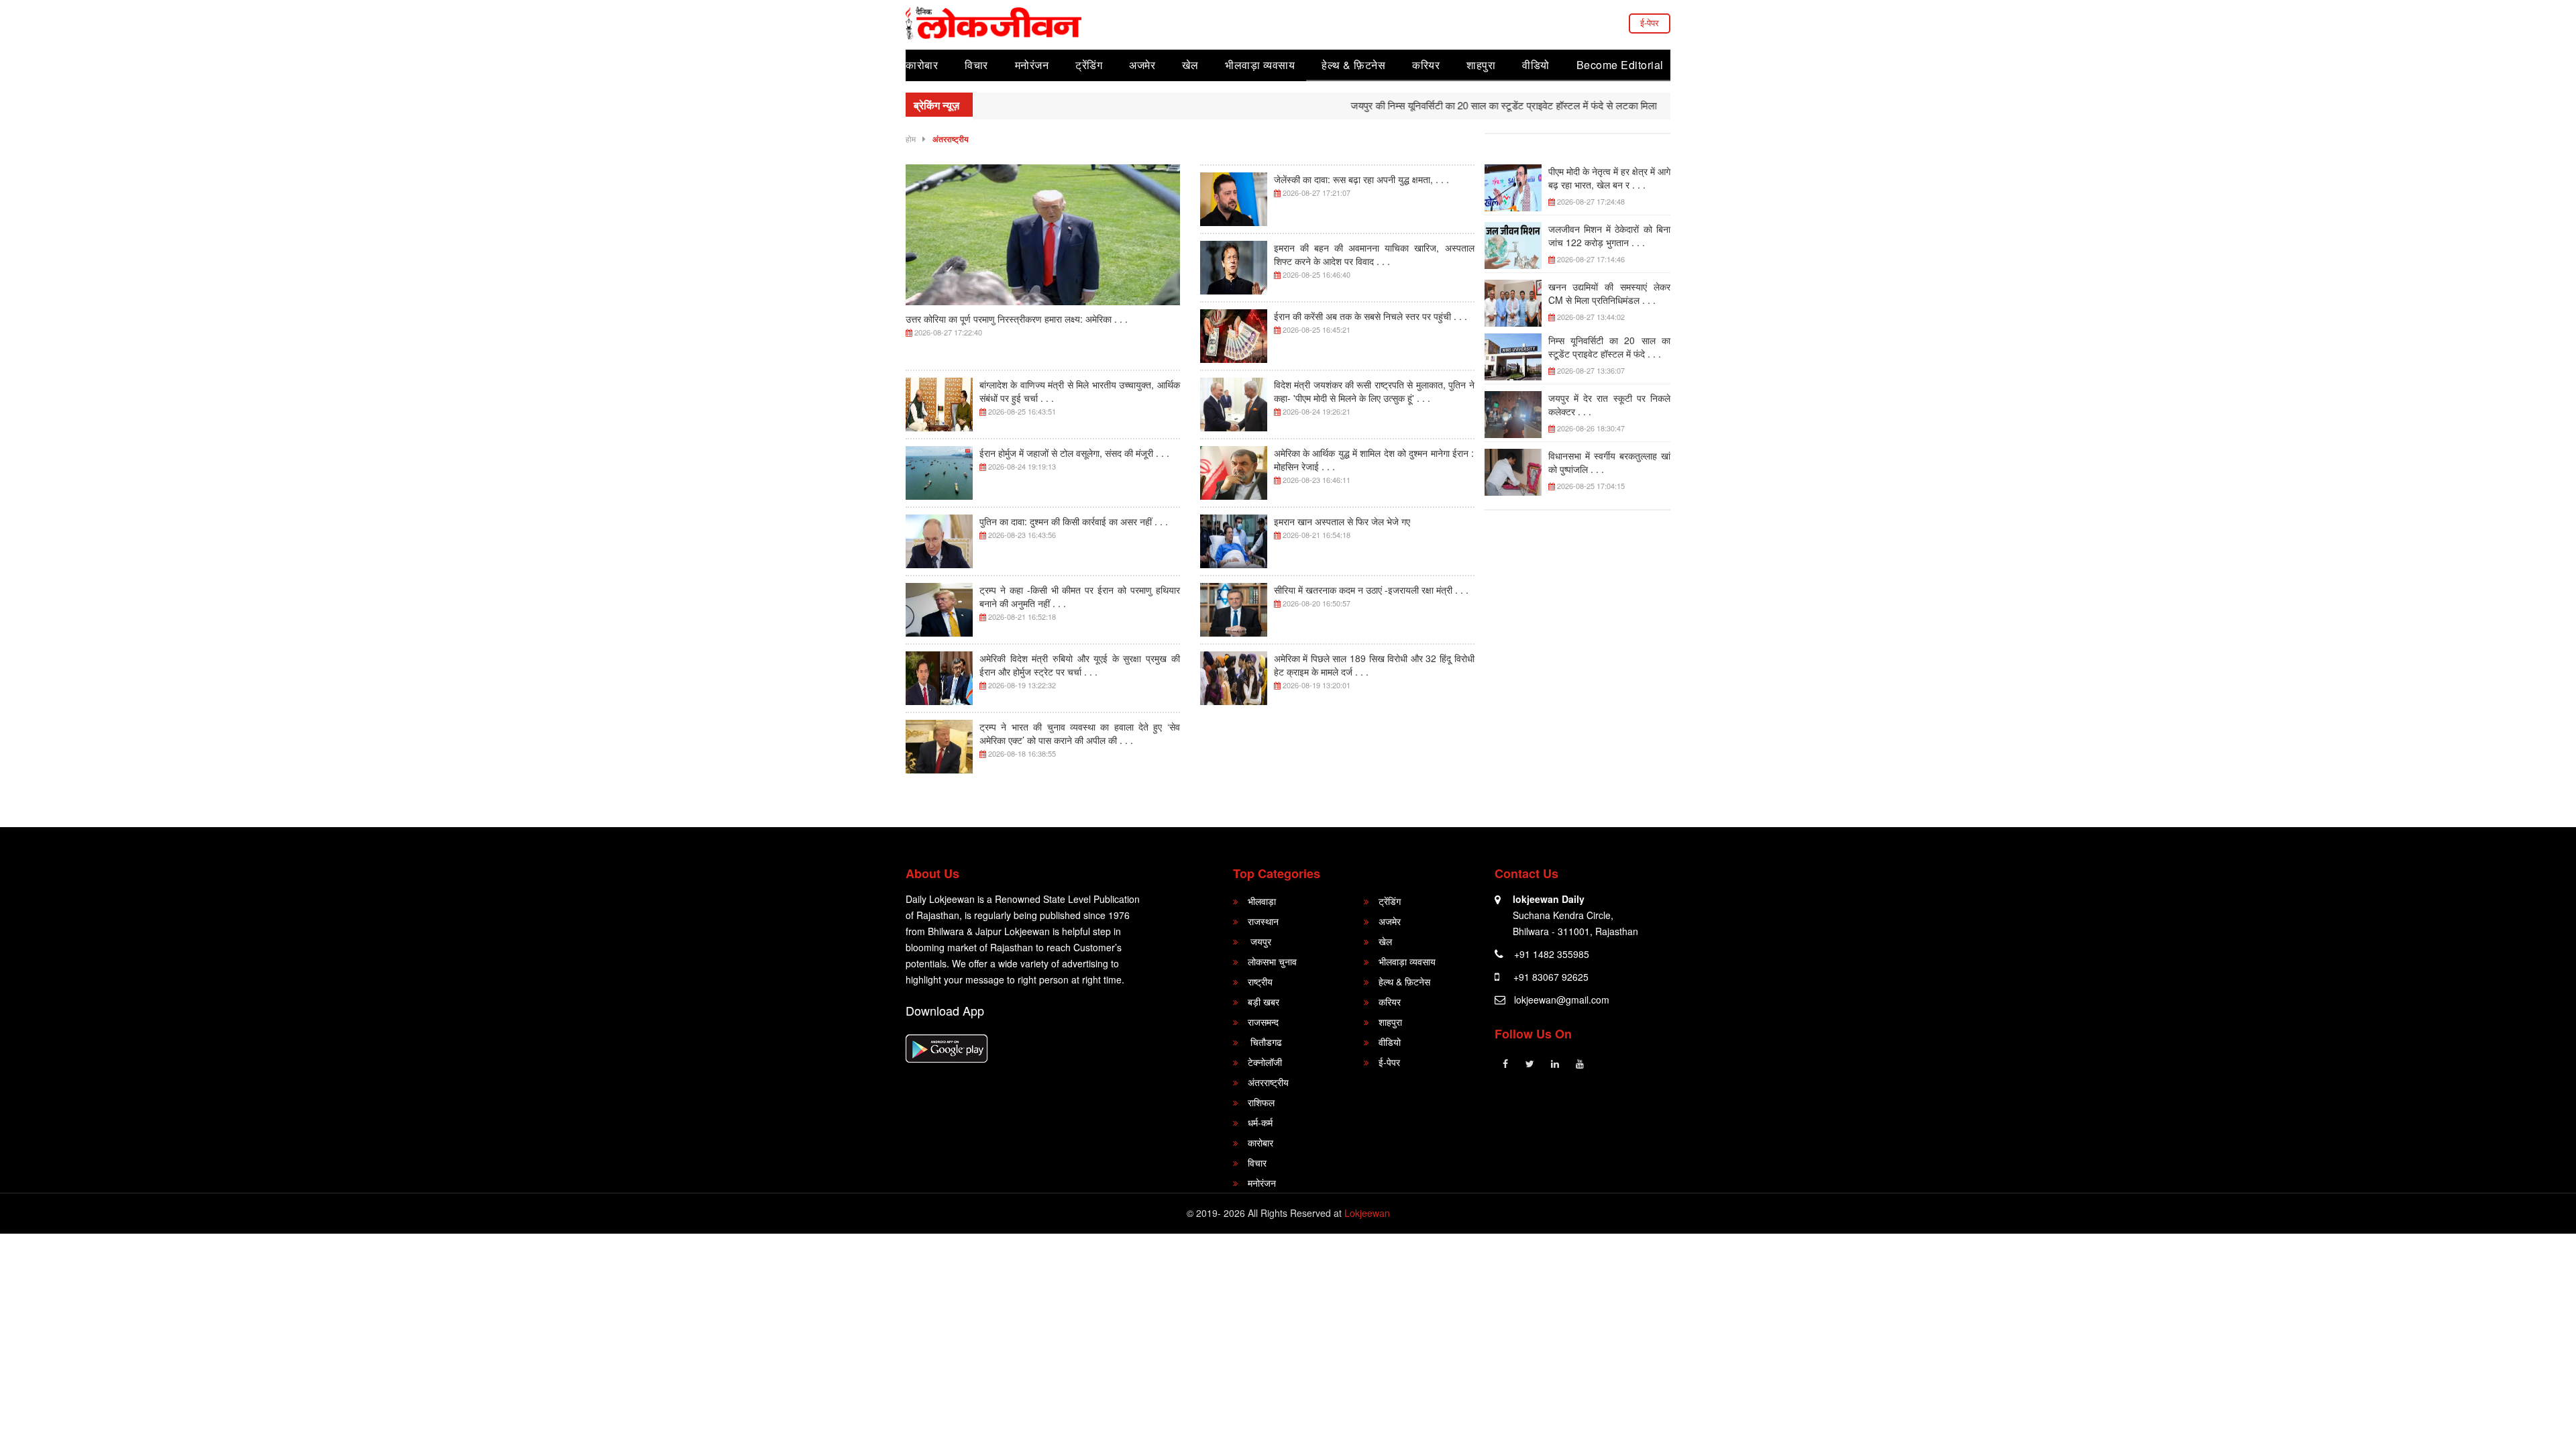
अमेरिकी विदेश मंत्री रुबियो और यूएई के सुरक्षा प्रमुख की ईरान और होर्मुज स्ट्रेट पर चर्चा (1080, 665)
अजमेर (1142, 65)
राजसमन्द (1263, 1022)
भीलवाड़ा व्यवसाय (1260, 65)
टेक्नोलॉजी (1265, 1062)
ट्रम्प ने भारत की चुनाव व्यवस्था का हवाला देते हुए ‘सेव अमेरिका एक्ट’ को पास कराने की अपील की (1080, 733)
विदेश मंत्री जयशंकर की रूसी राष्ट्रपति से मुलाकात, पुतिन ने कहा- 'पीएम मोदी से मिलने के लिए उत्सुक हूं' (1374, 391)
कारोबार (922, 65)
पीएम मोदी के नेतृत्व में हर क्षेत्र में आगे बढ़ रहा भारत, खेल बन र (1610, 178)
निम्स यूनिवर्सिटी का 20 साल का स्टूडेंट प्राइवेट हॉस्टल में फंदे (1610, 347)
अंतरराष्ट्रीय (951, 139)
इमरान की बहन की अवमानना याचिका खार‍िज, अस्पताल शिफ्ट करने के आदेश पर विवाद (1374, 254)
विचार (976, 65)
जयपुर (1259, 941)
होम (911, 139)
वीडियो (1536, 65)
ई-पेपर (1650, 22)
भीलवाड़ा (1262, 901)
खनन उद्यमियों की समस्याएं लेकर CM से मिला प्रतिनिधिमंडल (1610, 293)
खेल (1190, 65)
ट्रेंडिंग (1089, 65)
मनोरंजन (1032, 65)
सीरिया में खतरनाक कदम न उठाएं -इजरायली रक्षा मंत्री (1371, 590)
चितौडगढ (1265, 1042)
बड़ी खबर (1264, 1002)
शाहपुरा (1481, 65)
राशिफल (1261, 1102)
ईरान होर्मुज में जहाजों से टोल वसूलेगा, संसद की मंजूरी (1074, 453)
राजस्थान (1263, 921)
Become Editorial (1620, 65)
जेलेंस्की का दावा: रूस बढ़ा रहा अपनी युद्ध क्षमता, (1361, 179)
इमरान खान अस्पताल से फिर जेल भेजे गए (1342, 521)
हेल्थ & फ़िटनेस (1353, 65)
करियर (1426, 65)
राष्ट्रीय (1260, 981)
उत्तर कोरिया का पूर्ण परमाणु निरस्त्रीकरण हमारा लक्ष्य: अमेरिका (1017, 319)
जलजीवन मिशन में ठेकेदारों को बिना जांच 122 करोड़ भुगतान (1610, 235)
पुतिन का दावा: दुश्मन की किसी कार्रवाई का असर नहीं (1074, 521)
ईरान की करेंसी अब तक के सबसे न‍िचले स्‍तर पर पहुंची (1371, 316)
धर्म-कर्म (1260, 1122)
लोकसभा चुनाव (1272, 961)
